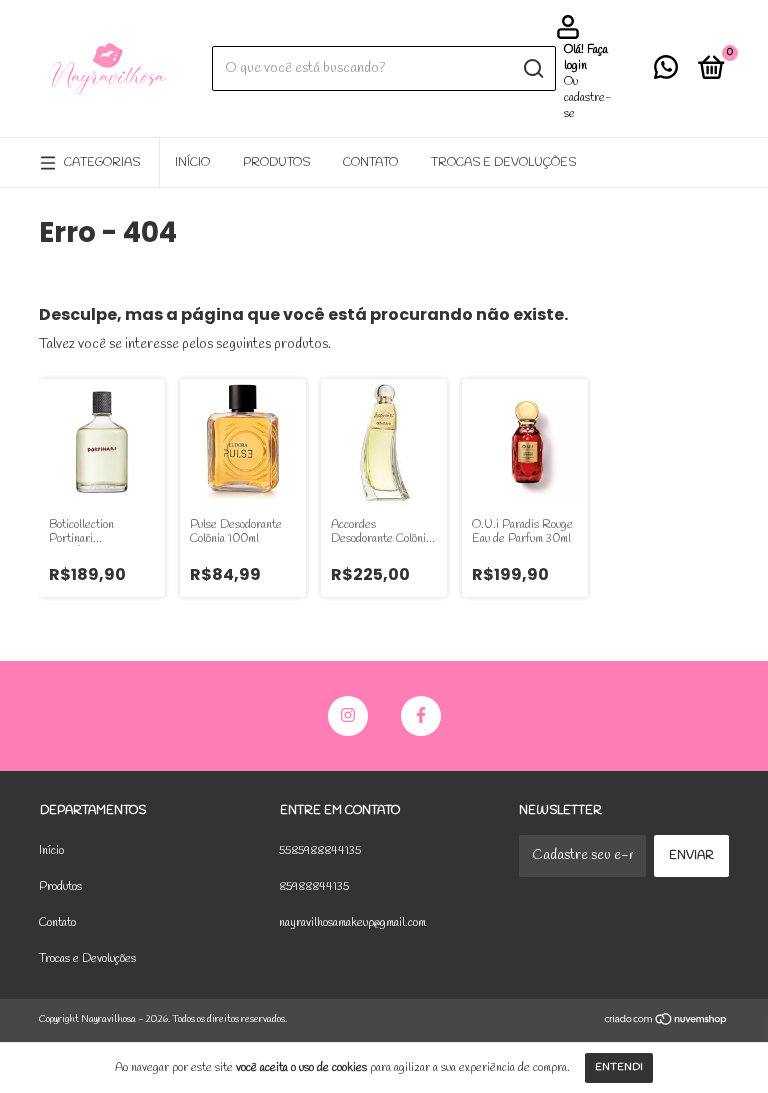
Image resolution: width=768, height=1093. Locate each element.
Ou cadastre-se (588, 98)
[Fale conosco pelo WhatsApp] (666, 73)
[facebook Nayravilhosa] (421, 716)
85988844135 (314, 887)
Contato (370, 163)
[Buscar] (532, 69)
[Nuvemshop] (666, 1022)
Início (192, 163)
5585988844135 (320, 851)
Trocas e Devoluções (503, 163)
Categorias (102, 163)
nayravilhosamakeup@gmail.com (352, 923)
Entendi (619, 1067)
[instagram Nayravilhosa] (348, 716)
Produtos (276, 163)
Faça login (586, 58)
